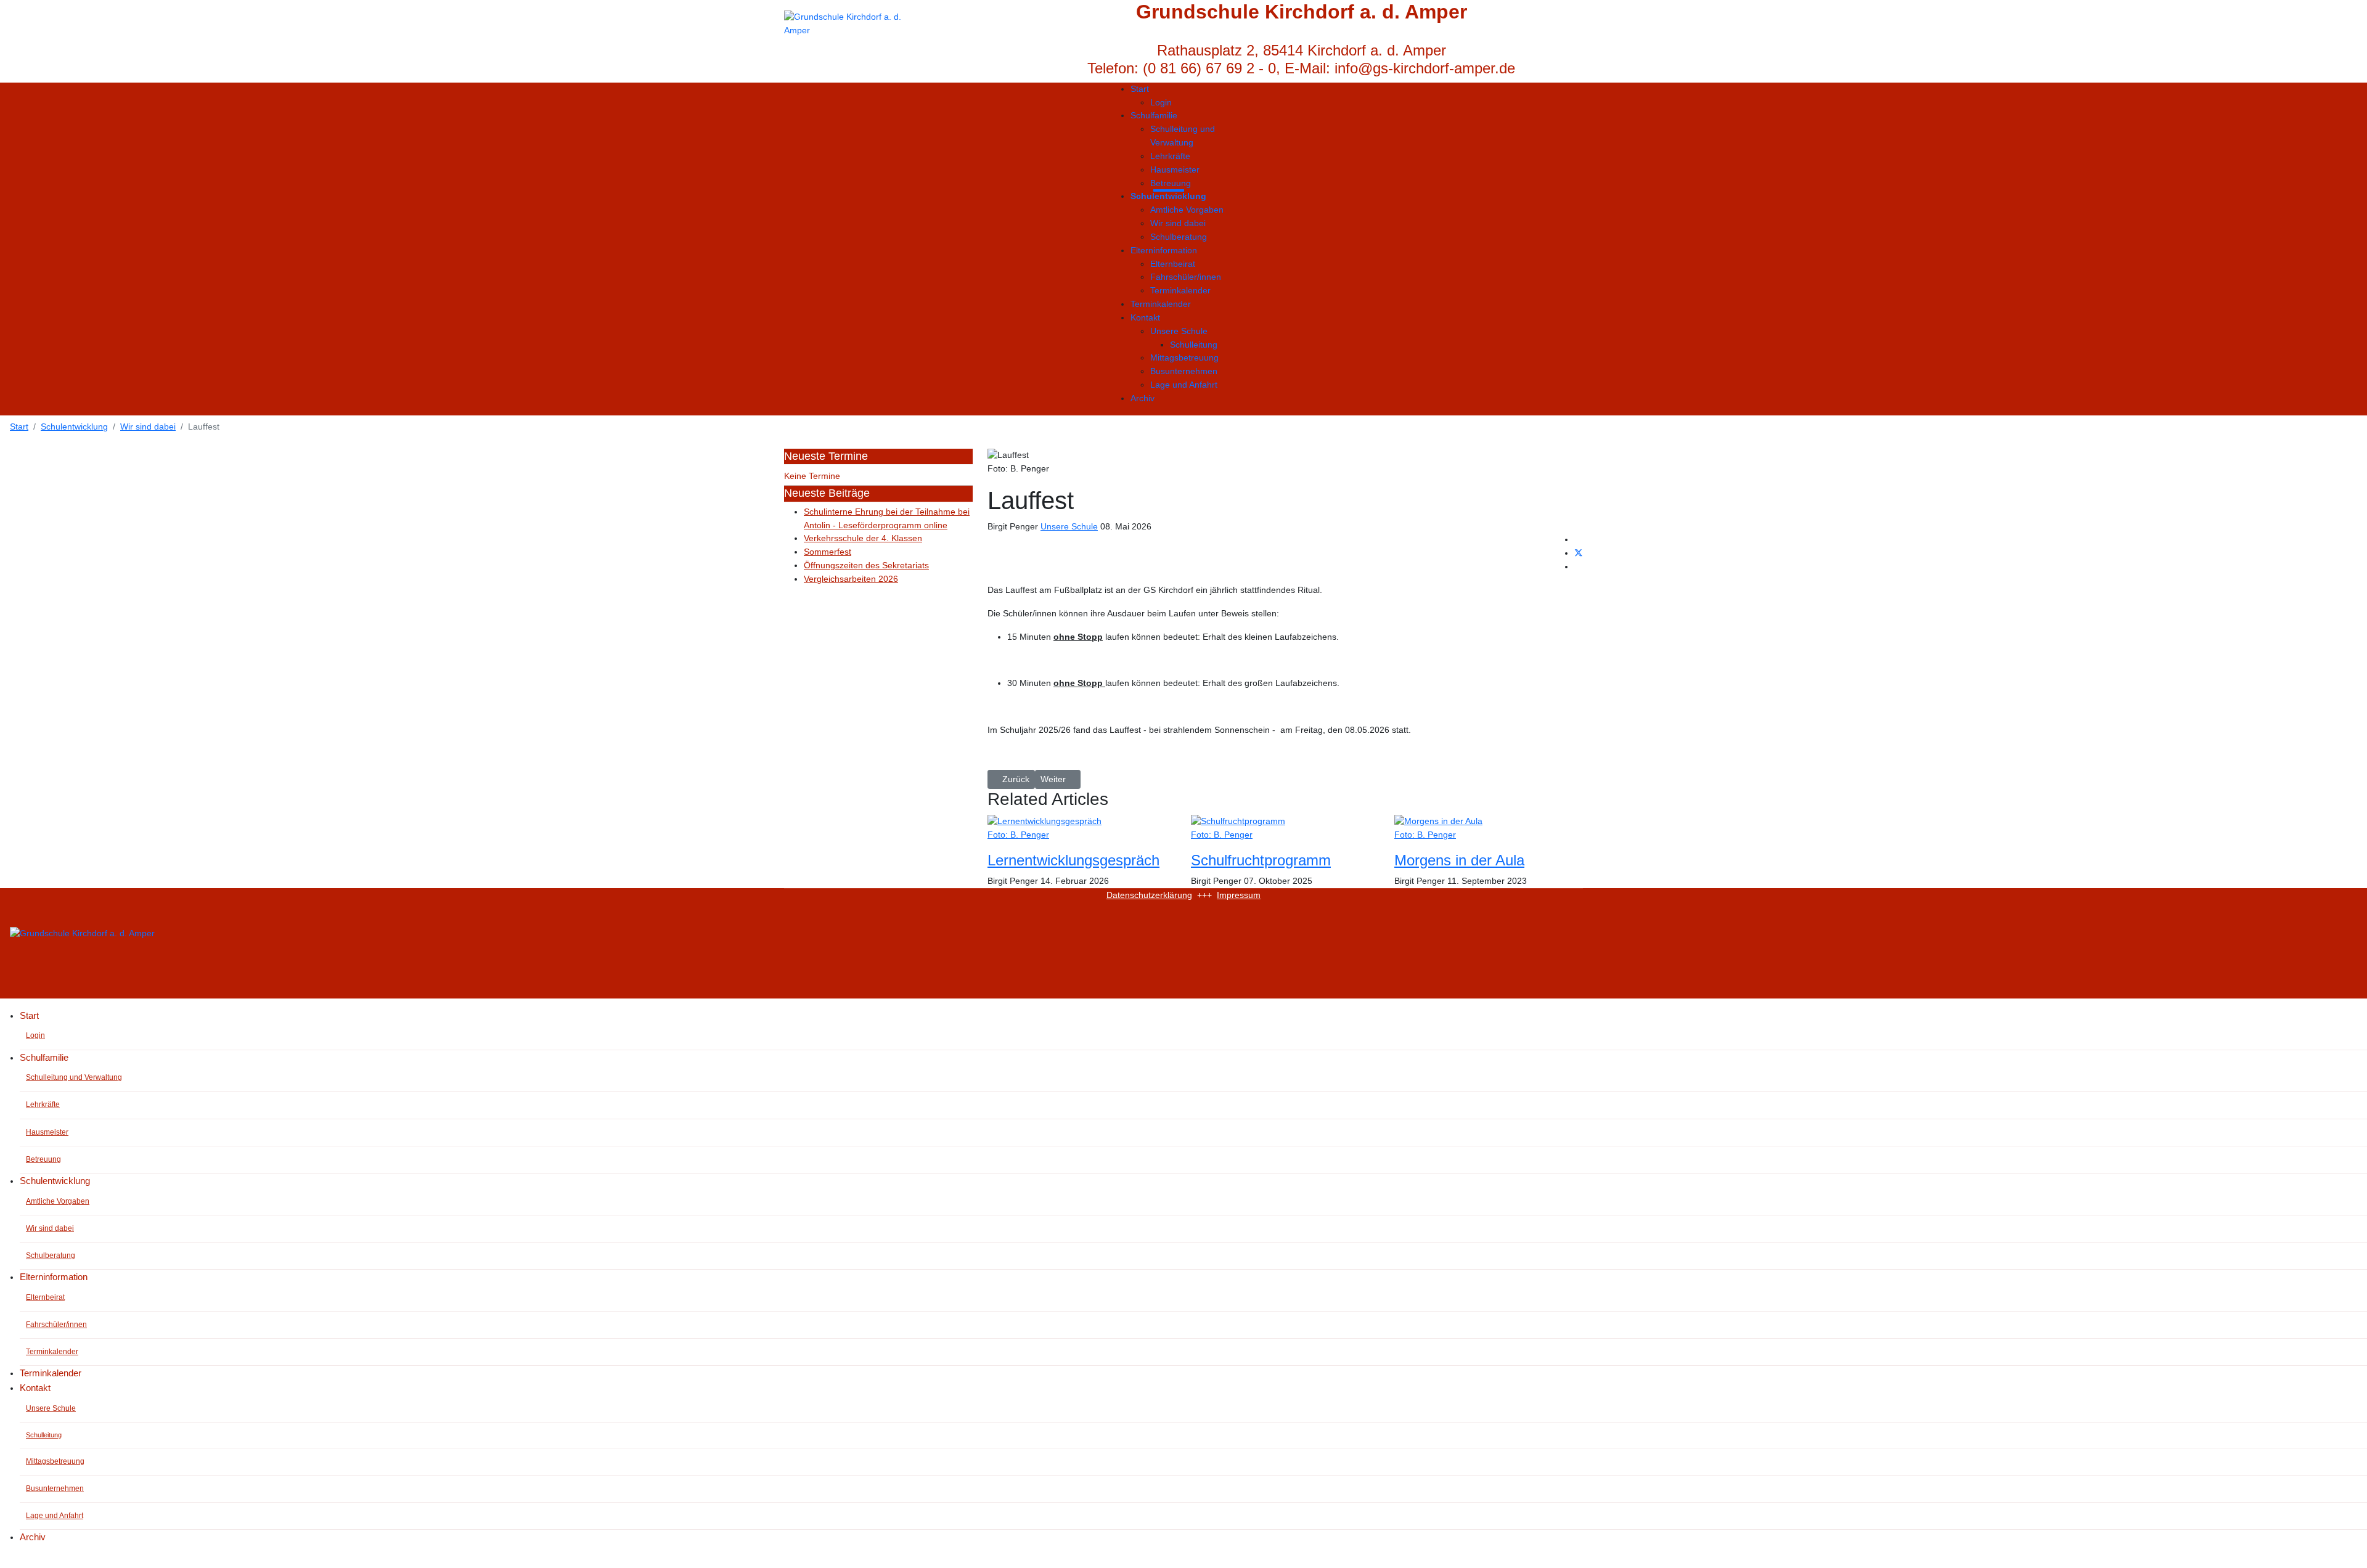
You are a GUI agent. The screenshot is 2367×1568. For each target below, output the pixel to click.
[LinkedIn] (1578, 566)
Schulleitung (1194, 345)
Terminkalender (1180, 290)
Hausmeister (1175, 169)
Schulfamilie (1154, 115)
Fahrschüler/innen (1186, 277)
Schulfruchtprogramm (1261, 860)
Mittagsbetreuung (1184, 357)
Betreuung (1171, 183)
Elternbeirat (1173, 264)
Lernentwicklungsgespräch (1073, 860)
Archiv (1143, 398)
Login (1161, 102)
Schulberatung (1179, 237)
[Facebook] (1578, 539)
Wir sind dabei (1178, 223)
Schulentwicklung (1168, 196)
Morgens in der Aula (1459, 860)
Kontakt (1145, 317)
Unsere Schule (1179, 331)
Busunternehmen (1184, 371)
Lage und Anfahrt (1184, 385)
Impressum (1239, 895)
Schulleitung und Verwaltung (1183, 136)
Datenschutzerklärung (1149, 895)
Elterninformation (1164, 250)
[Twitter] (1579, 553)
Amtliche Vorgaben (1187, 210)
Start (1140, 89)
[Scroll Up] (3, 1561)
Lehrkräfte (1170, 156)
